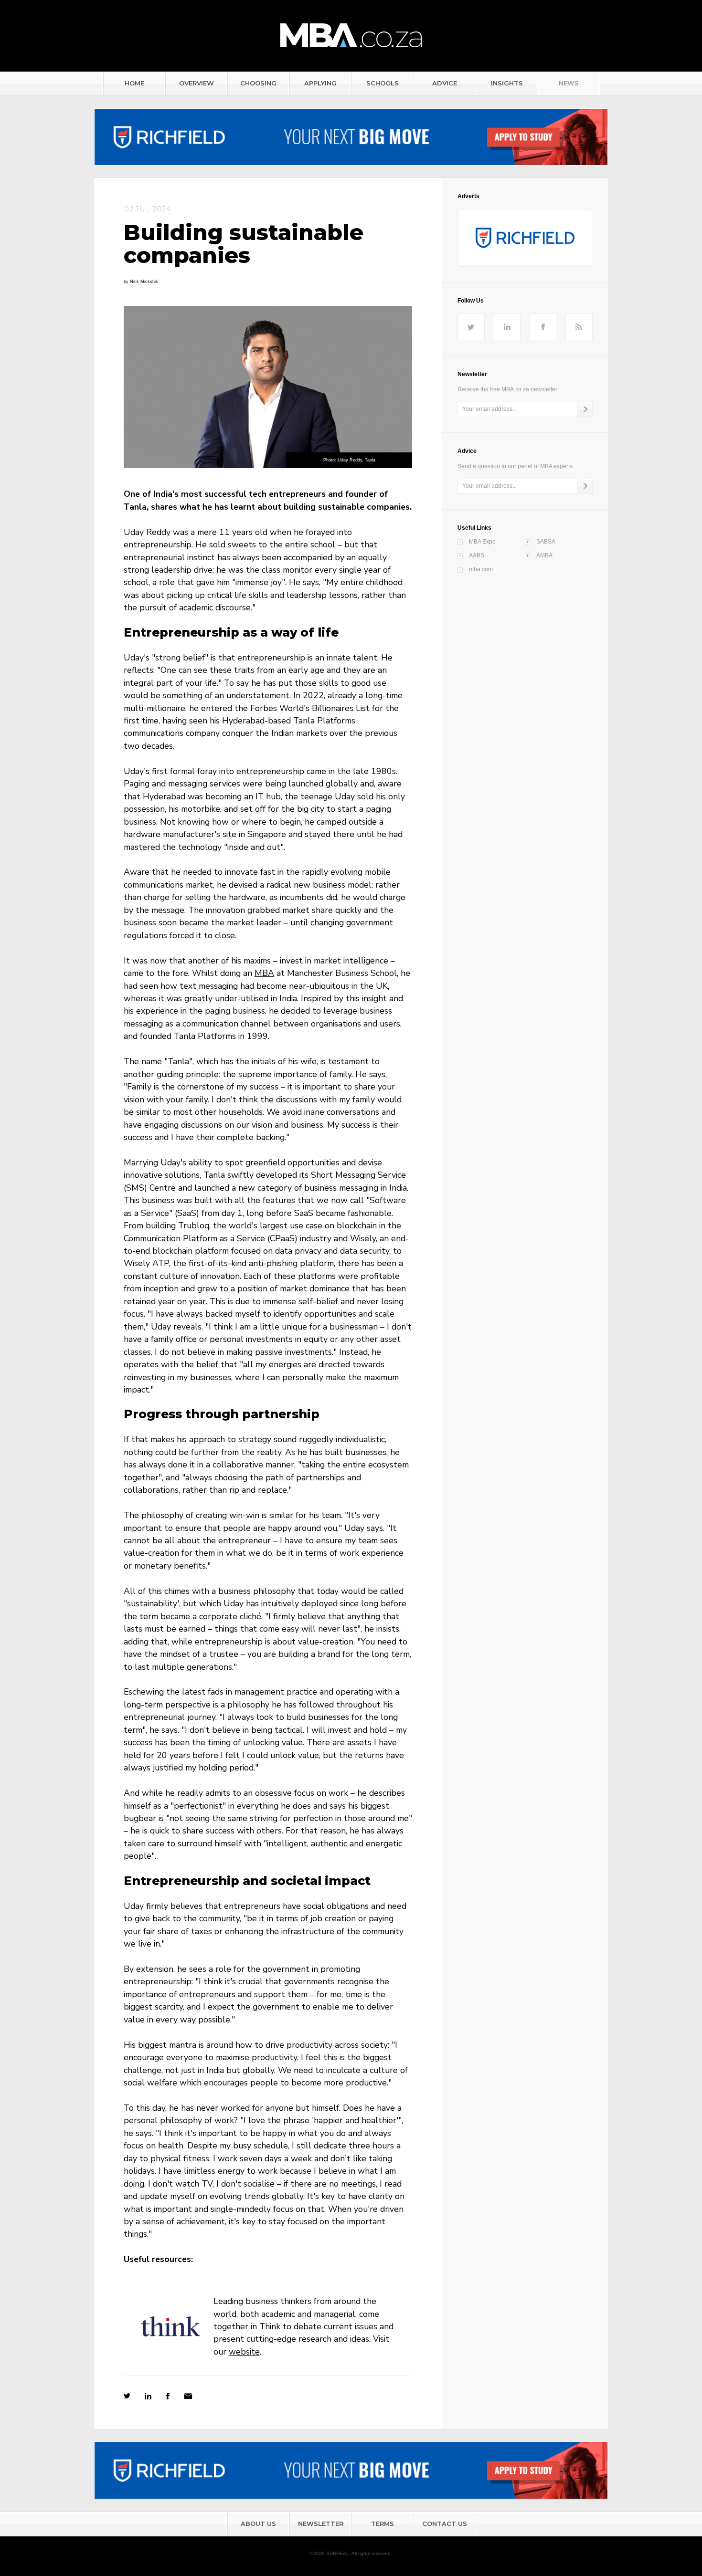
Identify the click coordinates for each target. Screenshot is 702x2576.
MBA (264, 973)
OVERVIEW (197, 83)
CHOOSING (258, 83)
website (244, 2352)
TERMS (383, 2524)
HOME (134, 83)
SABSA (546, 542)
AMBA (544, 555)
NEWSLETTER (321, 2524)
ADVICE (445, 83)
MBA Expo (482, 542)
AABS (477, 555)
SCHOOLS (383, 83)
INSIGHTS (507, 83)
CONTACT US (445, 2524)
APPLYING (320, 83)
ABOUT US (258, 2524)
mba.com (481, 569)
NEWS (569, 83)
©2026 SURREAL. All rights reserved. (351, 2553)
